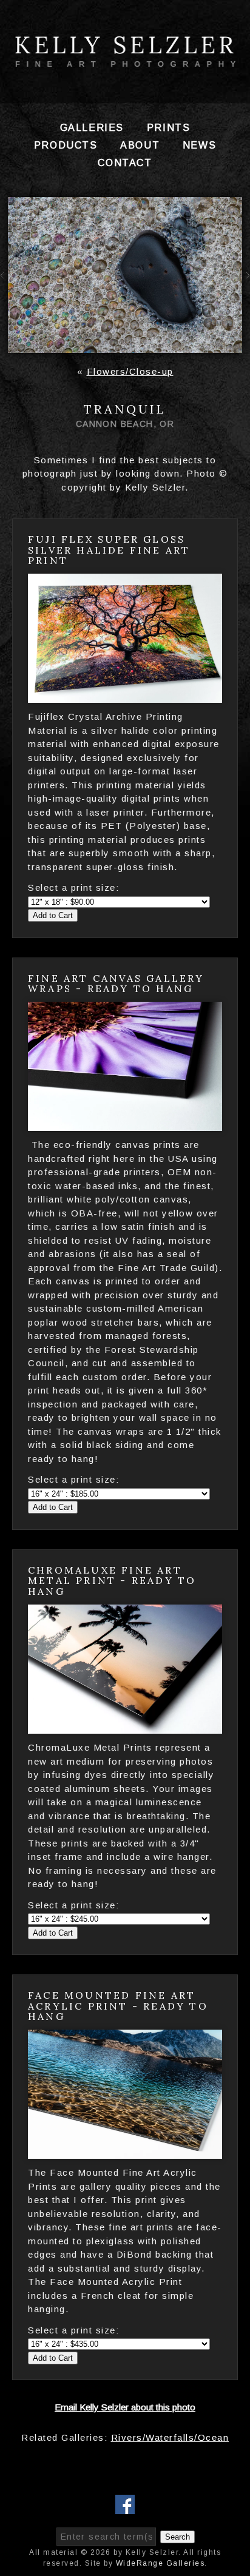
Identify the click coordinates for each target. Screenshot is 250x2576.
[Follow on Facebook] (125, 2507)
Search (177, 2537)
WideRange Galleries (160, 2563)
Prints (169, 128)
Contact (125, 163)
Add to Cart (53, 915)
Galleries (92, 128)
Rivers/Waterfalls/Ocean (170, 2437)
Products (66, 145)
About (140, 145)
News (199, 145)
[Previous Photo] (4, 285)
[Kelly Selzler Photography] (125, 62)
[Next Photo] (246, 285)
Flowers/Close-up (130, 371)
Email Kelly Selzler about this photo (125, 2407)
